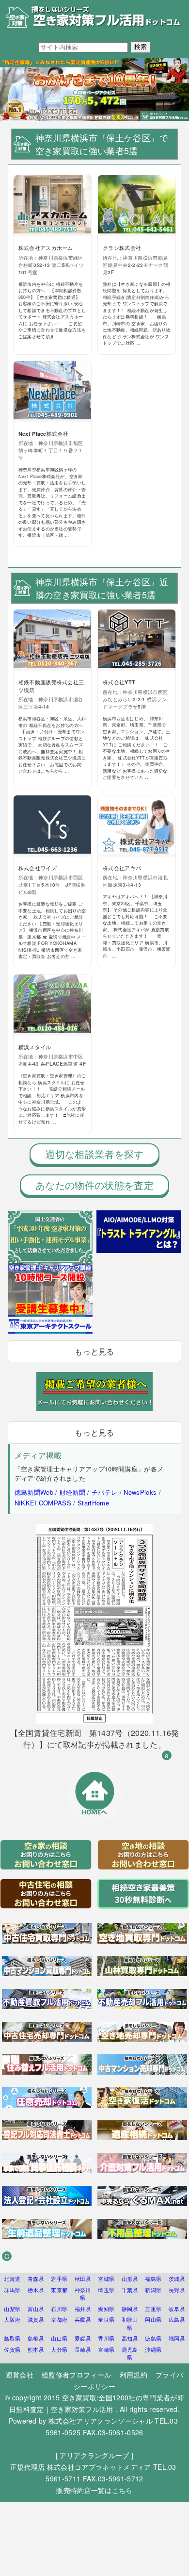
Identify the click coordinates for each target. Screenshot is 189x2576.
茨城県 (177, 2279)
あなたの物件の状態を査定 (94, 1185)
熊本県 (36, 2349)
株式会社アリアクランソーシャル (101, 2421)
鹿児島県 (130, 2353)
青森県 (36, 2279)
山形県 (130, 2279)
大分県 (59, 2349)
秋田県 (83, 2279)
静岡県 (130, 2309)
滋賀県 (36, 2319)
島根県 (36, 2338)
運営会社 (20, 2375)
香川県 (106, 2338)
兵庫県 (83, 2319)
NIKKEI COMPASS (43, 1503)
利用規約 (134, 2375)
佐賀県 (12, 2349)
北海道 (12, 2279)
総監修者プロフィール (76, 2375)
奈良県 (106, 2319)
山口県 (59, 2338)
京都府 (59, 2319)
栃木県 (36, 2290)
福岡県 (177, 2338)
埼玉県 (106, 2290)
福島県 (153, 2279)
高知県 (130, 2338)
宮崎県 (106, 2349)
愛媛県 (83, 2338)
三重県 (153, 2309)
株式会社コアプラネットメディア (99, 2467)
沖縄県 (153, 2349)
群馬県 (12, 2290)
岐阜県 (177, 2309)
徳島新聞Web (34, 1492)
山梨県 (12, 2309)
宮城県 (106, 2279)
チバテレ (104, 1492)
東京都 (59, 2290)
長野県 (177, 2290)
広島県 (177, 2319)
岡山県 (153, 2319)
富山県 (36, 2309)
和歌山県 (130, 2323)
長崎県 (83, 2349)
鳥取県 (12, 2338)
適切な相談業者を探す (94, 1154)
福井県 (83, 2309)
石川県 (59, 2309)
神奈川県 (83, 2294)
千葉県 (130, 2290)
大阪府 (12, 2319)
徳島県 (153, 2338)
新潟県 (153, 2290)
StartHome (93, 1503)
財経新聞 (72, 1492)
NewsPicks (140, 1492)
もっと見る (94, 1351)
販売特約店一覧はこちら (94, 2490)
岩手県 (59, 2279)
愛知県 (106, 2309)
